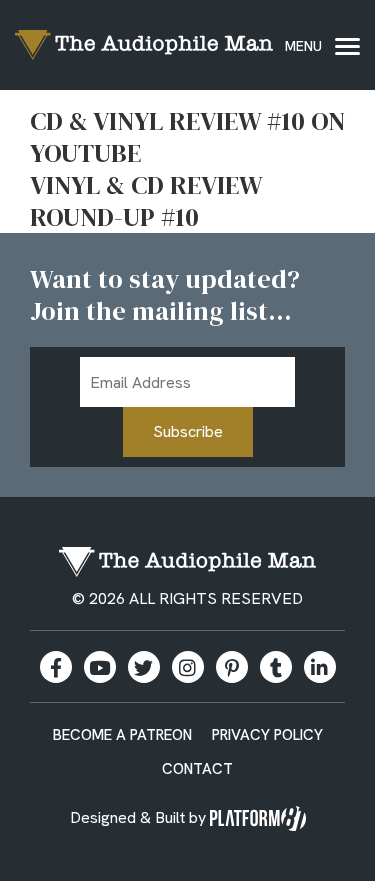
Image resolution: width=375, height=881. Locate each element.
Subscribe (188, 431)
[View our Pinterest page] (232, 667)
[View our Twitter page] (144, 667)
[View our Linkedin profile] (320, 667)
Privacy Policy (267, 735)
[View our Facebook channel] (100, 667)
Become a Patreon (122, 735)
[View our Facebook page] (56, 667)
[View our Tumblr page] (276, 667)
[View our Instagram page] (188, 667)
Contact (197, 769)
